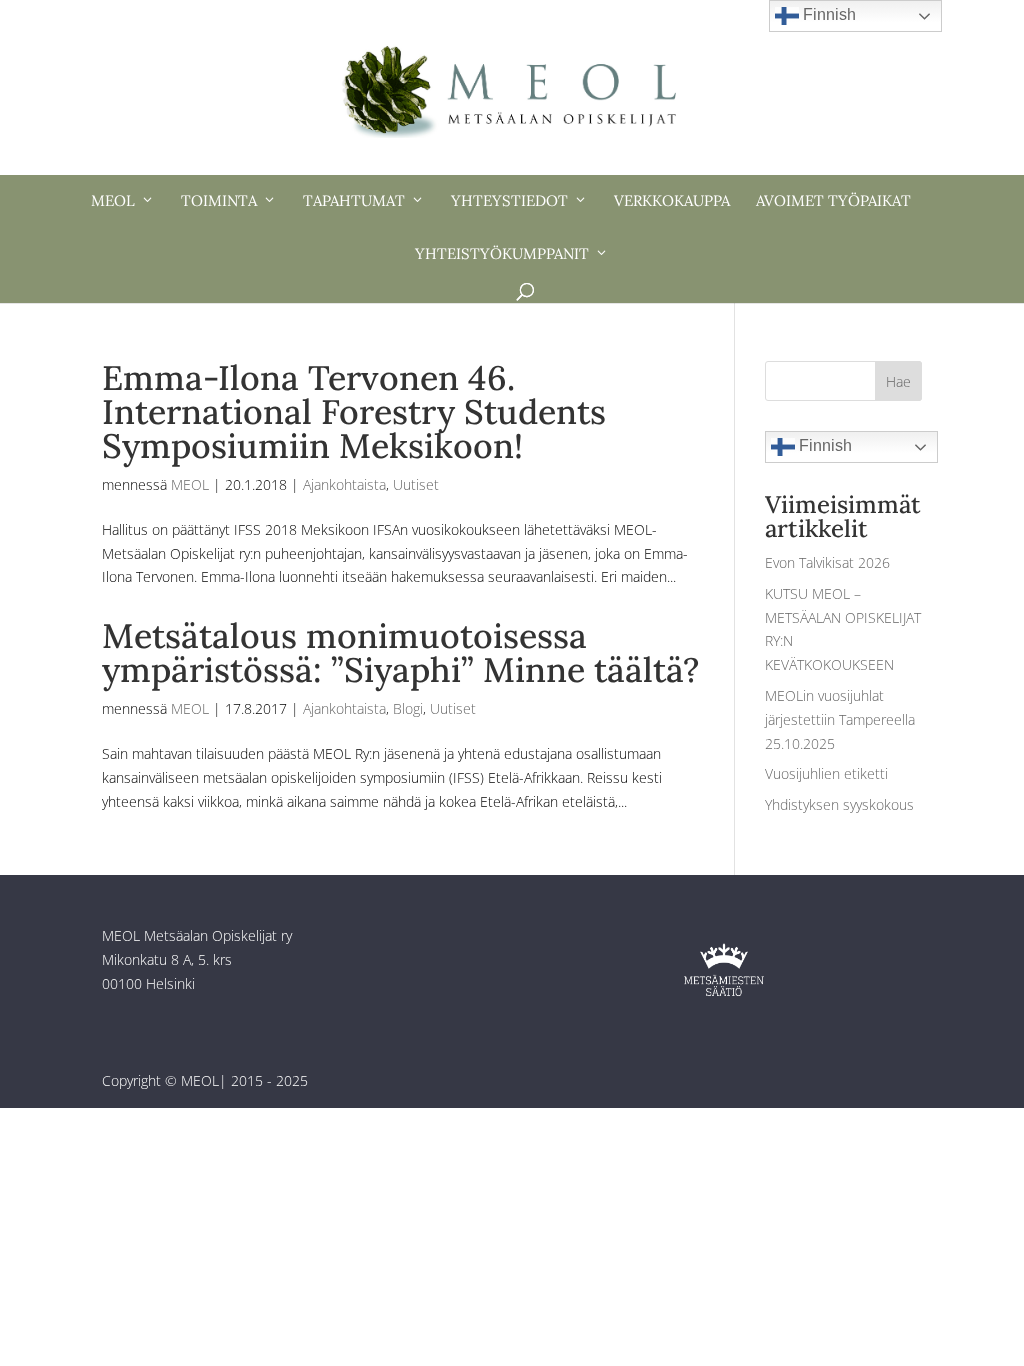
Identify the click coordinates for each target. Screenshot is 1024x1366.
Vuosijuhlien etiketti (826, 773)
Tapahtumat (354, 200)
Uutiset (416, 484)
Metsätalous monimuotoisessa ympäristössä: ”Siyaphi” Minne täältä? (400, 652)
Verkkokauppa (672, 200)
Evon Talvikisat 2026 (827, 562)
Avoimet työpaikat (833, 200)
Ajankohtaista (344, 484)
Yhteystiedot (509, 200)
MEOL (113, 200)
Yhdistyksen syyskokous (839, 804)
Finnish (823, 445)
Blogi (408, 708)
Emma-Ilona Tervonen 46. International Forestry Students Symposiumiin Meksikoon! (354, 411)
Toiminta (219, 200)
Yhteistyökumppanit (502, 253)
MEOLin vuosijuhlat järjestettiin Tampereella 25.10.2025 (840, 719)
